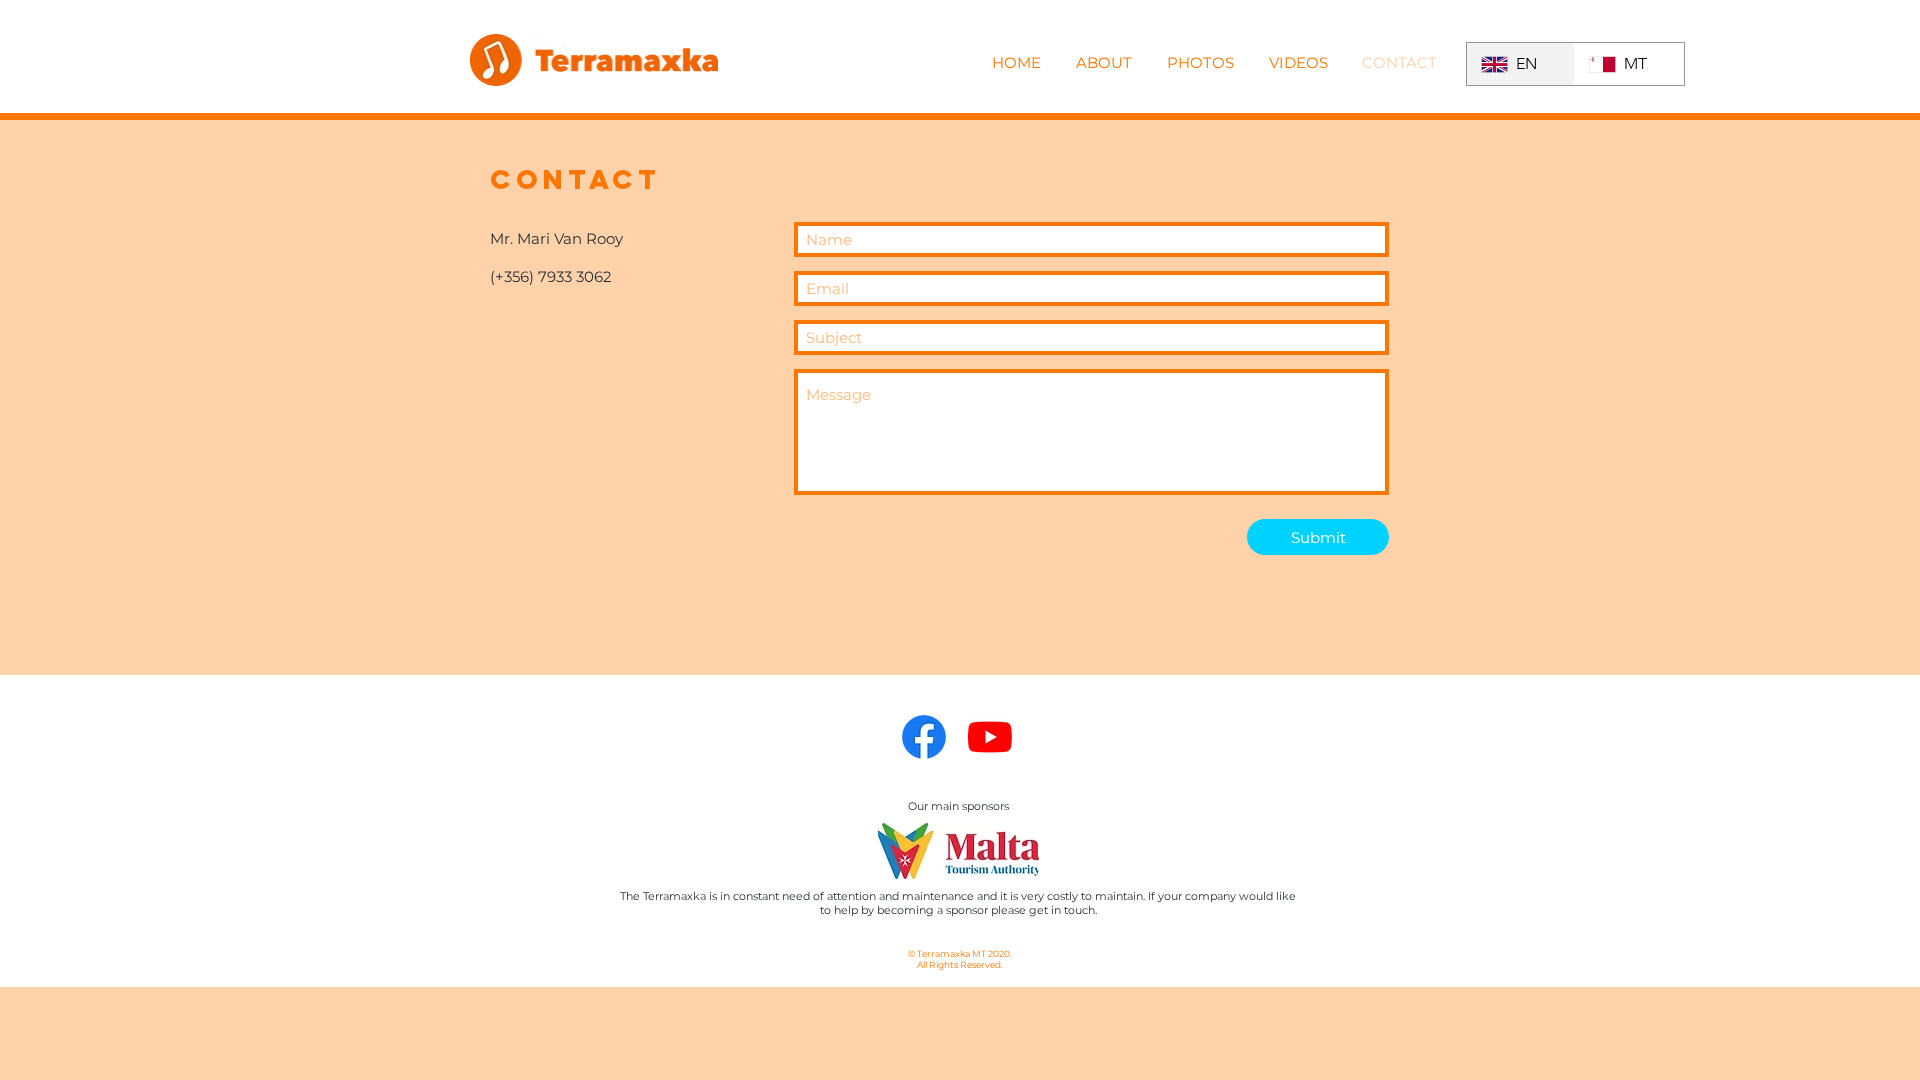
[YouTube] (990, 737)
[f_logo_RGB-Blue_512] (924, 737)
